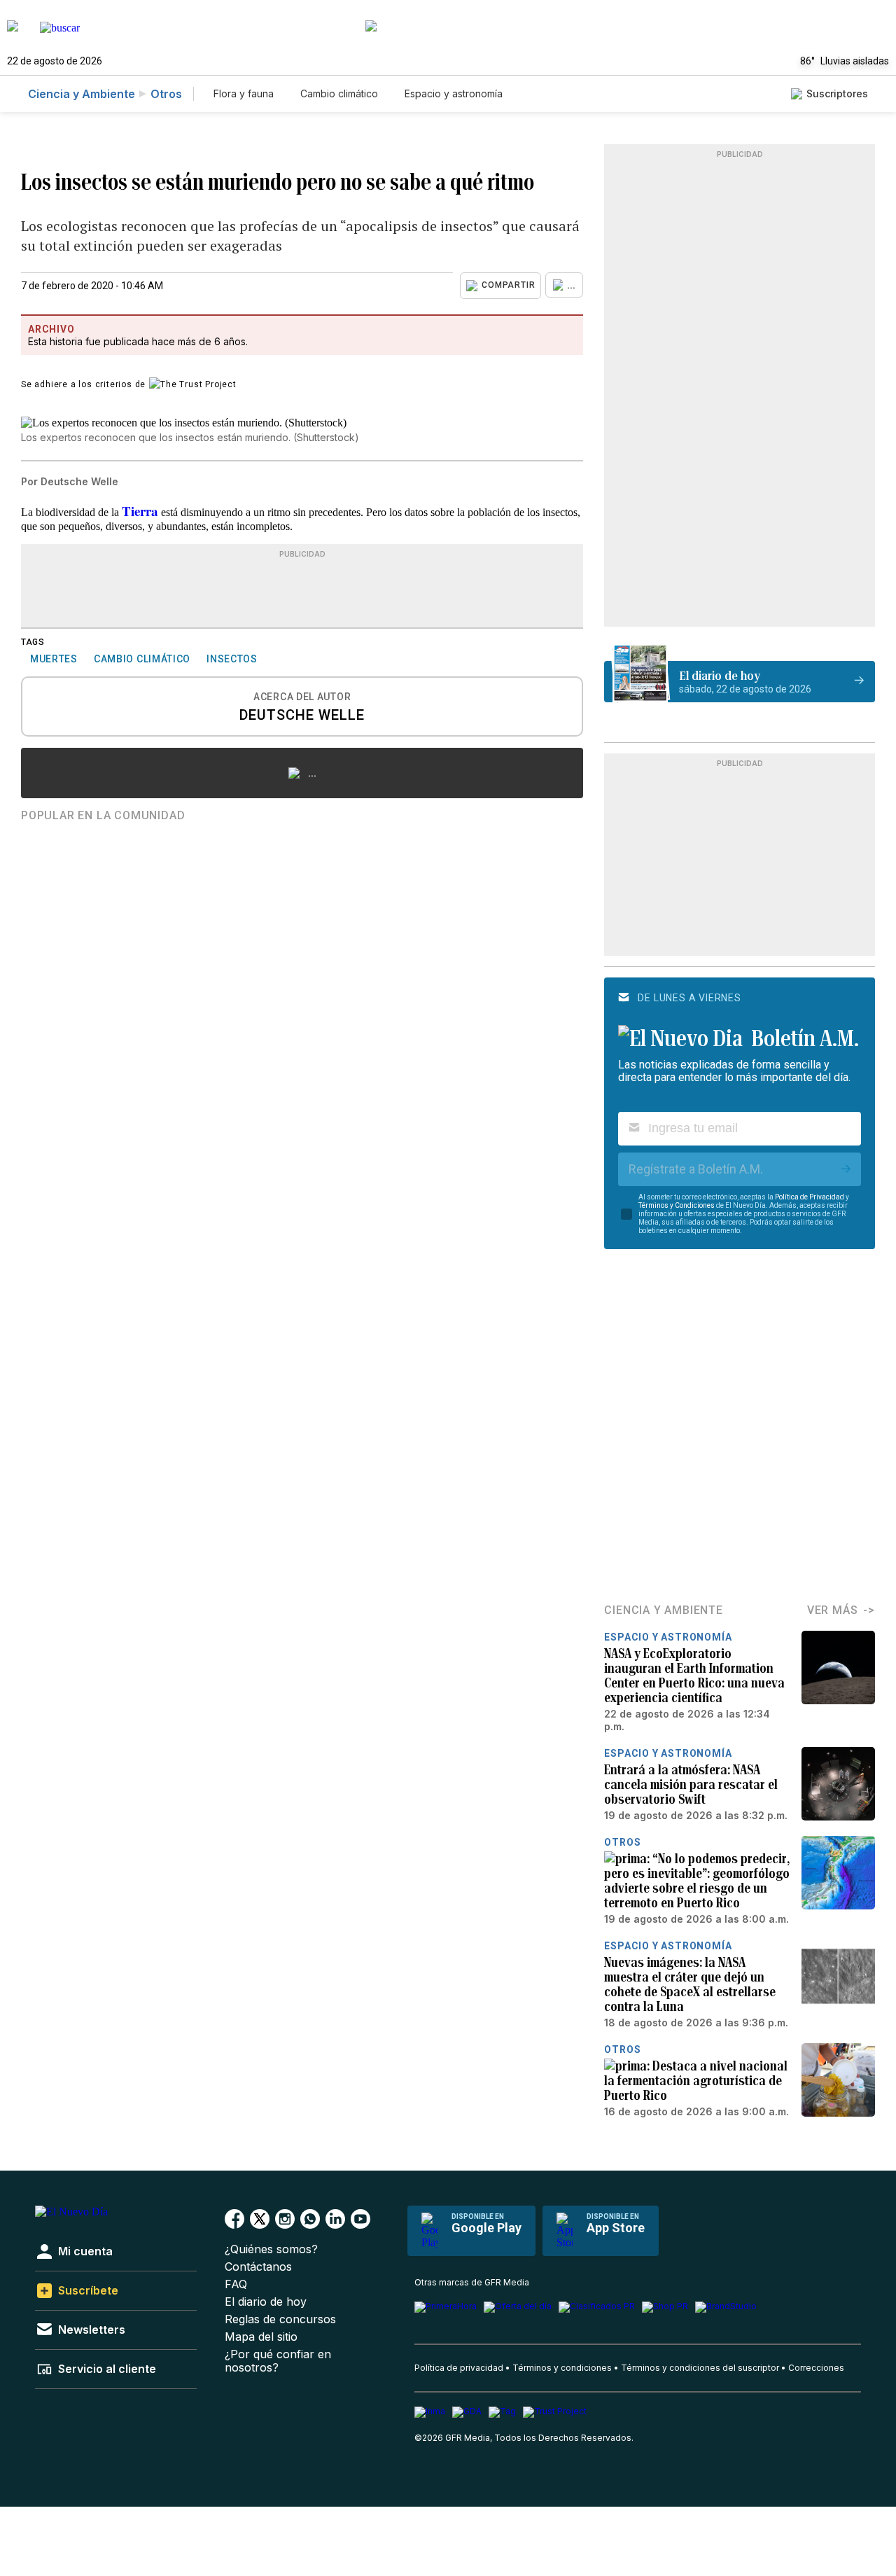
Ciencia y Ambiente (82, 94)
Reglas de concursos (280, 2319)
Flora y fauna (244, 93)
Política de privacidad (459, 2368)
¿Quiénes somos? (271, 2249)
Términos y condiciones (562, 2368)
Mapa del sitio (261, 2337)
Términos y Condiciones (677, 1205)
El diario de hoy (266, 2302)
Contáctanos (258, 2267)
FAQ (236, 2284)
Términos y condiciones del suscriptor (700, 2368)
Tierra (140, 511)
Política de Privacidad (810, 1197)
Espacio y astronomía (454, 93)
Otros (166, 94)
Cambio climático (339, 93)
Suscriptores (837, 93)
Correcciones (816, 2368)
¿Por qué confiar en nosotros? (278, 2361)
